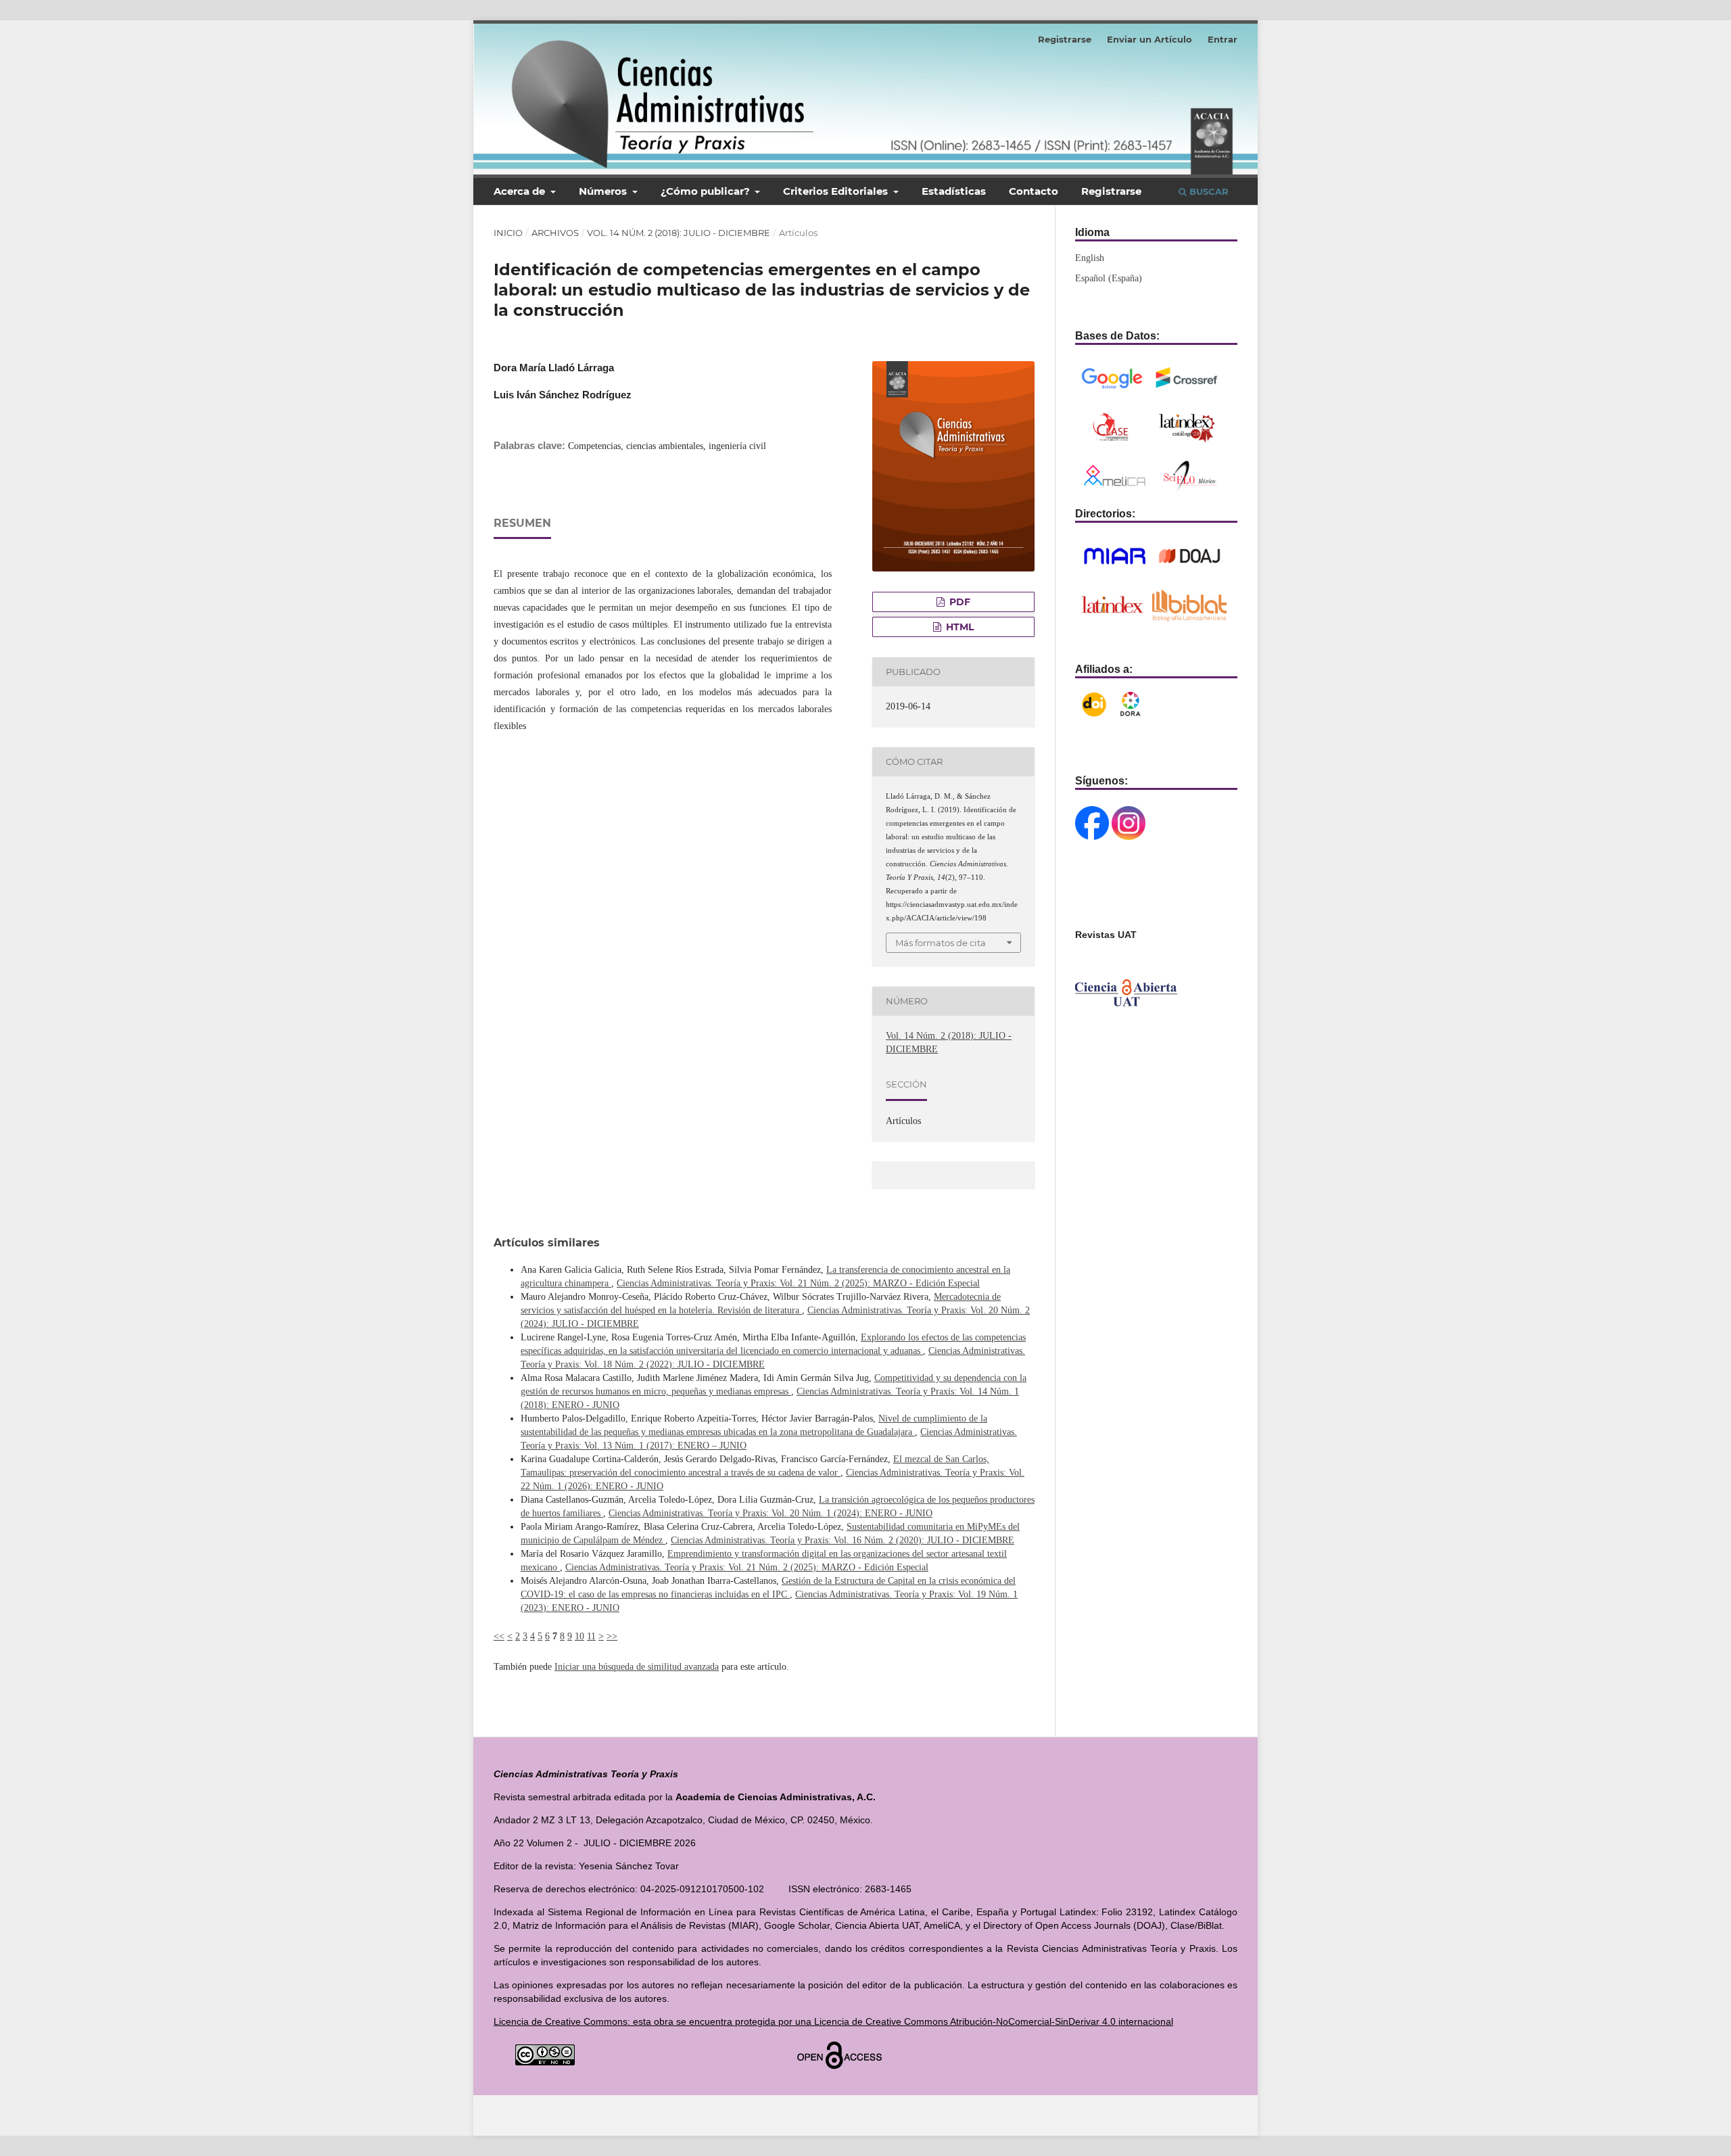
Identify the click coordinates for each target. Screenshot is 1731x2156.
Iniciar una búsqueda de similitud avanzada (637, 1667)
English (1090, 258)
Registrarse (1111, 191)
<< (499, 1636)
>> (612, 1636)
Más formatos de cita (941, 943)
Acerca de (521, 191)
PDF (958, 602)
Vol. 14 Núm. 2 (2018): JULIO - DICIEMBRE (679, 233)
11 (591, 1636)
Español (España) (1109, 278)
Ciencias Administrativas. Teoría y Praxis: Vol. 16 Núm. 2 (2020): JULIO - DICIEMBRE (843, 1540)
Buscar (1208, 191)
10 (579, 1636)
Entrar (1223, 39)
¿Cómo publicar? (707, 191)
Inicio (508, 233)
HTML (958, 627)
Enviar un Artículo (1149, 39)
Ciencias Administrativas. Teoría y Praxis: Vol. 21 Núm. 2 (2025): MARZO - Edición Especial (798, 1283)
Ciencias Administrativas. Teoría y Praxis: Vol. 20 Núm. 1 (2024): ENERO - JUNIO (770, 1513)
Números (604, 191)
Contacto (1034, 191)
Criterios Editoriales (837, 191)
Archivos (555, 233)
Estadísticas (954, 191)
